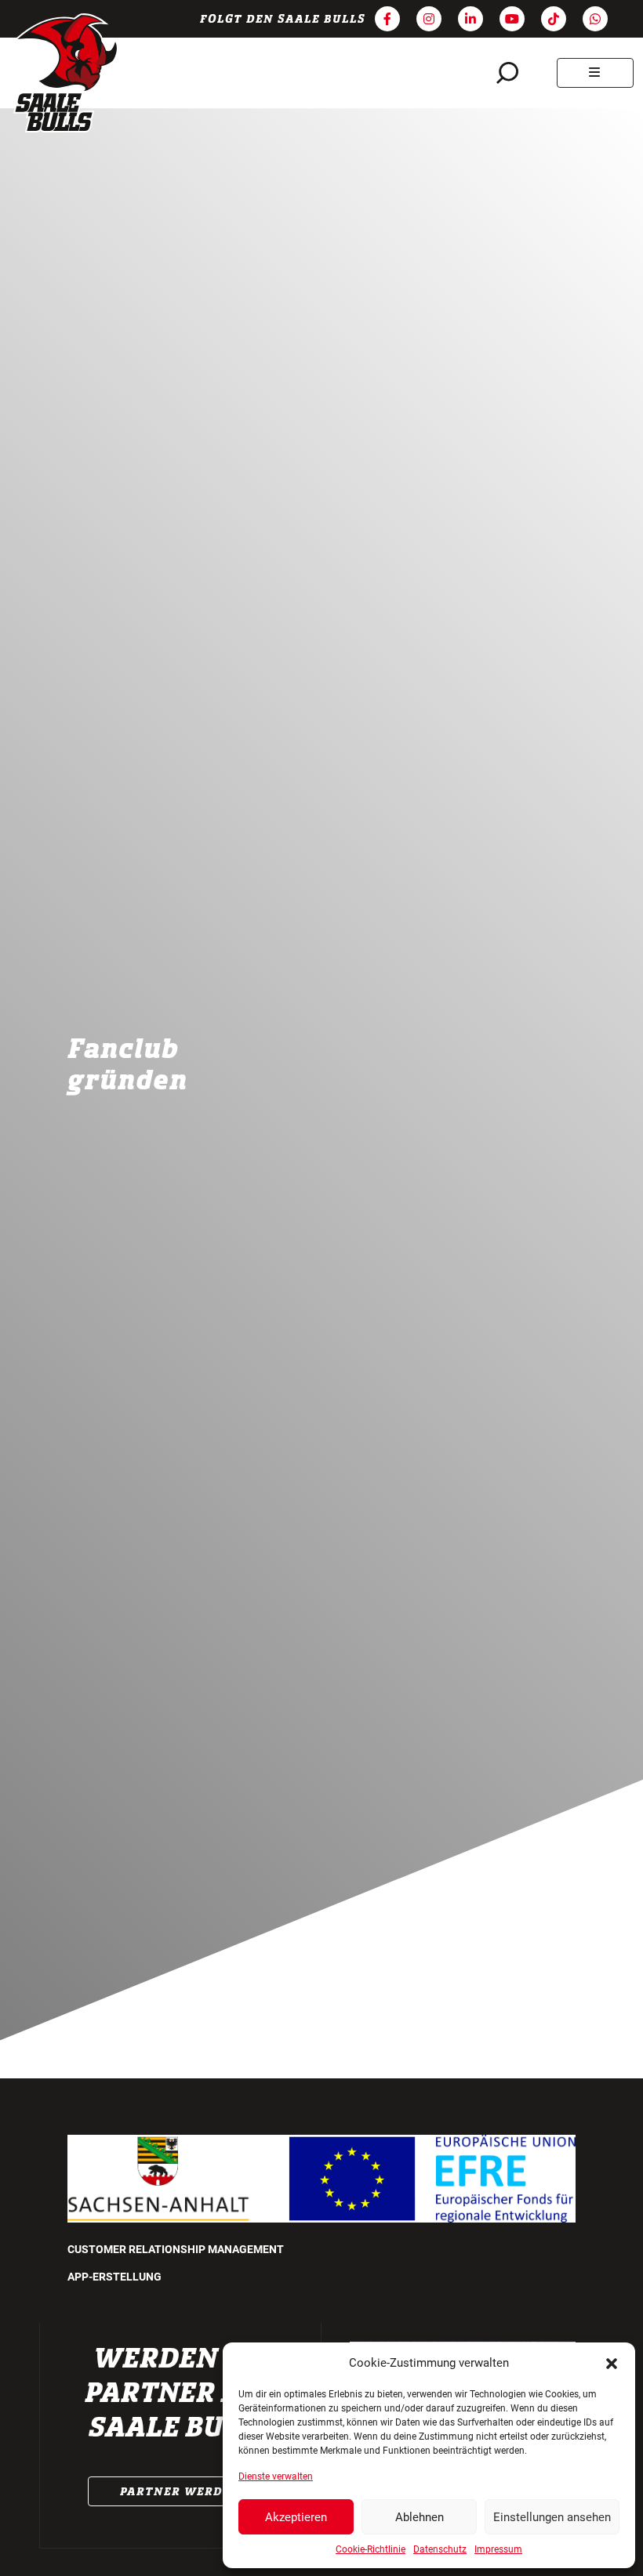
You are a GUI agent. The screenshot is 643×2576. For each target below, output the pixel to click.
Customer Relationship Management (176, 2249)
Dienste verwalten (276, 2476)
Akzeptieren (296, 2517)
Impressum (498, 2549)
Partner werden (180, 2491)
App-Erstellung (114, 2277)
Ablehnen (420, 2517)
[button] (612, 2363)
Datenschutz (440, 2549)
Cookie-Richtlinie (371, 2549)
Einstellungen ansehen (552, 2517)
